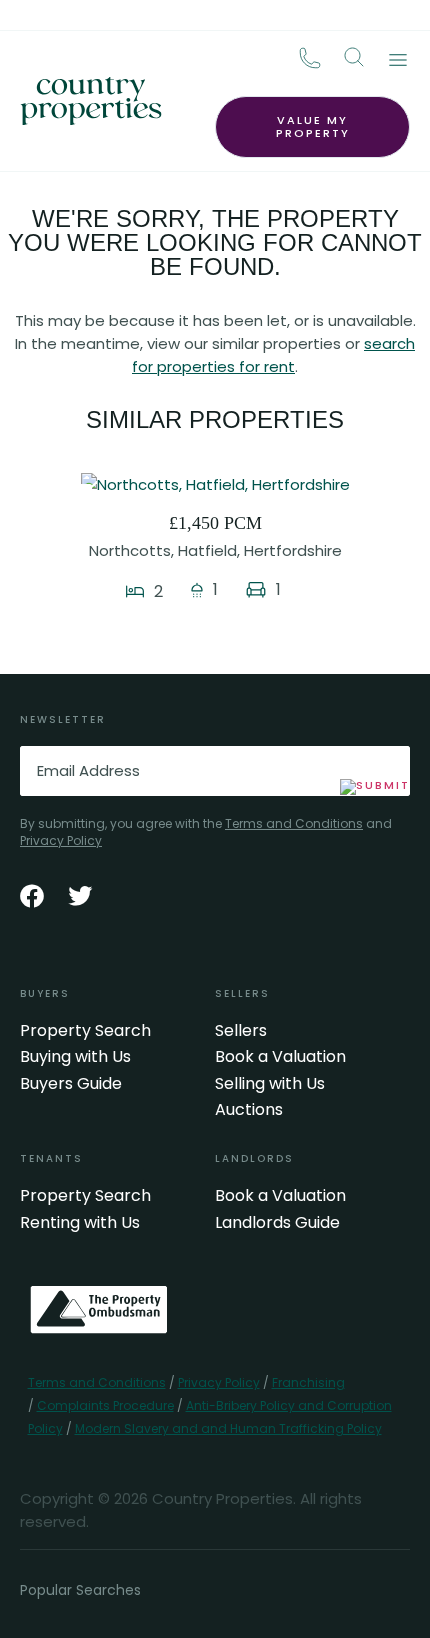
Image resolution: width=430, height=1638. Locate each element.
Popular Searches (80, 1590)
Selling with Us (270, 1084)
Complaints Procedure (105, 1405)
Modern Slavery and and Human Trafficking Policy (228, 1428)
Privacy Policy (61, 840)
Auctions (249, 1110)
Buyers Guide (71, 1084)
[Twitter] (80, 896)
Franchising (308, 1382)
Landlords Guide (277, 1223)
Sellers (241, 1031)
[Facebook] (32, 896)
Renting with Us (80, 1223)
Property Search (85, 1031)
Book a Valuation (280, 1057)
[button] (354, 57)
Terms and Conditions (294, 823)
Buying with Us (75, 1057)
